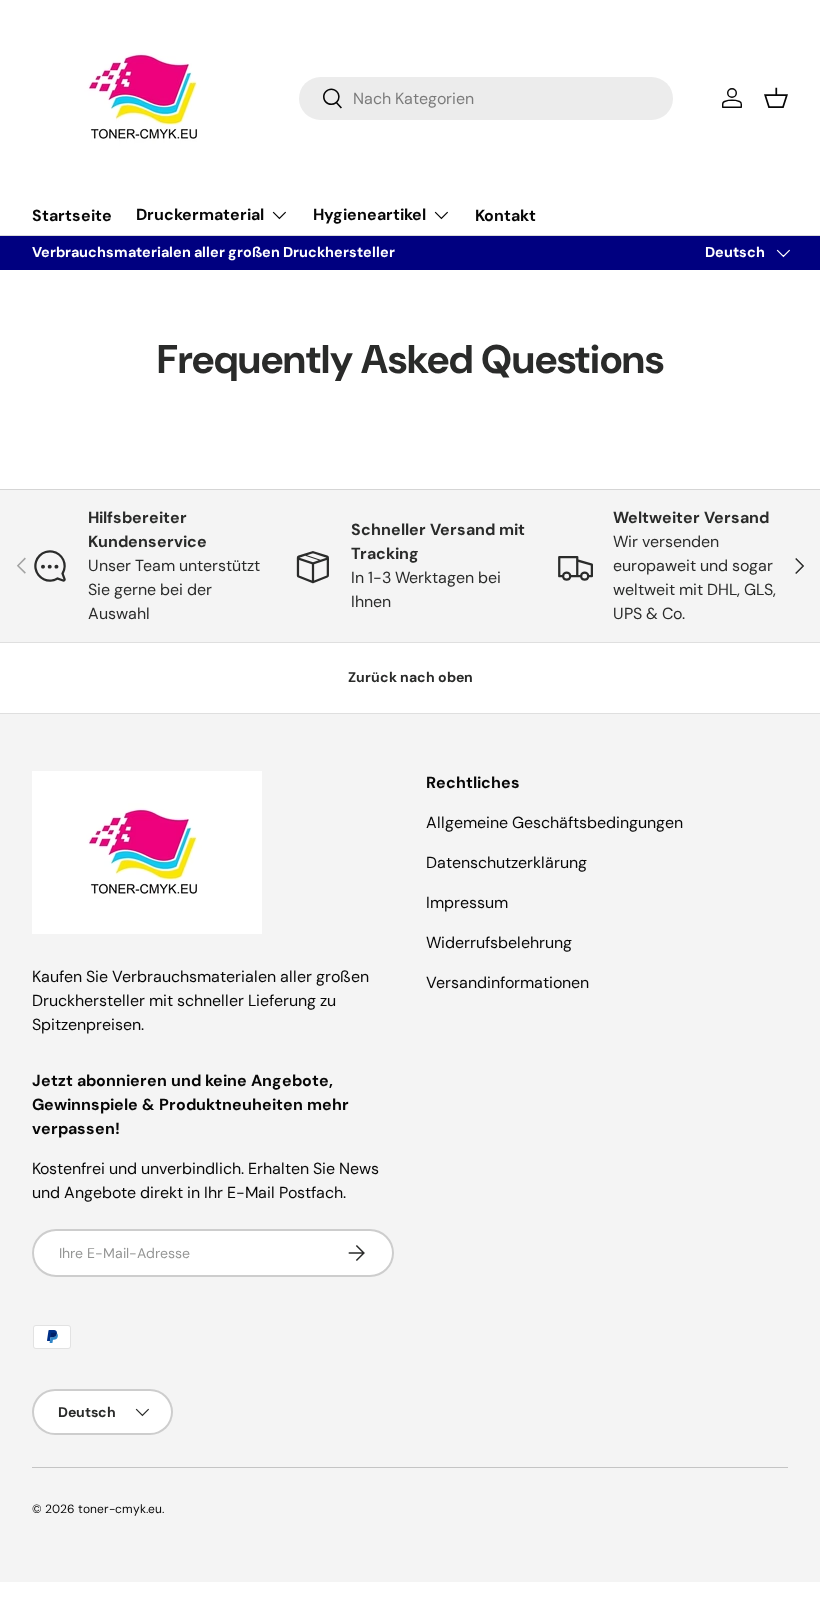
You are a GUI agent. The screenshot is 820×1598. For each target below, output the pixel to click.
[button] (776, 98)
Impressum (467, 902)
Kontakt (505, 215)
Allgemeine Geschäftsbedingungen (554, 822)
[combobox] (486, 98)
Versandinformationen (507, 982)
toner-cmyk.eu (120, 1509)
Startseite (72, 215)
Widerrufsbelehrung (499, 942)
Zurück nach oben (410, 677)
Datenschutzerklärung (506, 862)
